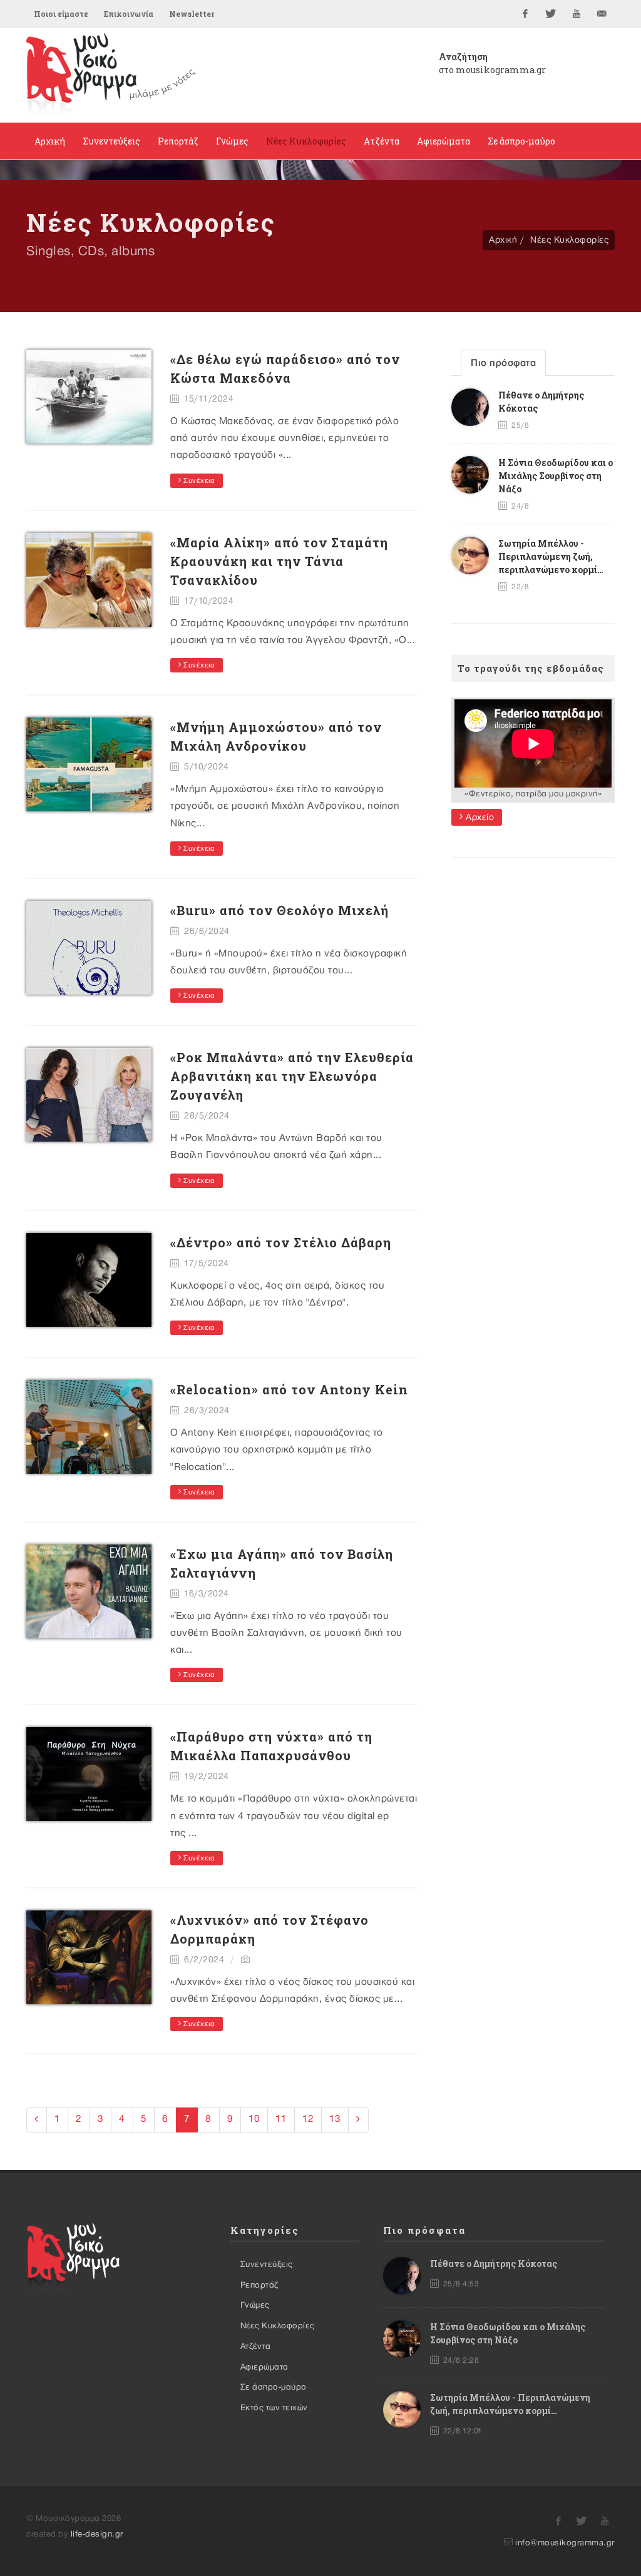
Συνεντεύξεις (267, 2264)
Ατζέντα (256, 2346)
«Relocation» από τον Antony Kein (289, 1389)
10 (254, 2119)
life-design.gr (97, 2534)
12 (308, 2119)
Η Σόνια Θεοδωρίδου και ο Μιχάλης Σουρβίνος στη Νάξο (556, 476)
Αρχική (503, 240)
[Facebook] (525, 14)
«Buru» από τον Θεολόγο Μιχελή (279, 910)
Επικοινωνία (129, 14)
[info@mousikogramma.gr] (602, 14)
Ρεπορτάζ (259, 2285)
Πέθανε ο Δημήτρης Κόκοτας (494, 2264)
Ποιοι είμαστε (61, 14)
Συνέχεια (198, 481)
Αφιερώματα (264, 2367)
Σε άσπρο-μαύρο (274, 2387)
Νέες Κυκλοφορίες (569, 240)
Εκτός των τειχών (274, 2408)
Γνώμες (255, 2305)
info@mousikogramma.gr (565, 2543)
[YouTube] (577, 14)
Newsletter (192, 14)
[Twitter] (551, 14)
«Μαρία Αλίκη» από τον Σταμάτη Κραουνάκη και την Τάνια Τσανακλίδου (279, 561)
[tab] (503, 363)
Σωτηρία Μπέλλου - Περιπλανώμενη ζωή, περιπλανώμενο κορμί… (551, 556)
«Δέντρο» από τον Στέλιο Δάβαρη (281, 1242)
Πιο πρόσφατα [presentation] (503, 363)
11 (281, 2119)
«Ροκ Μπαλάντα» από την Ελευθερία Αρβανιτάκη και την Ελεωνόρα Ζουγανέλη (292, 1076)
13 (335, 2119)
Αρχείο (479, 817)
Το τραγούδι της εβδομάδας (531, 668)
